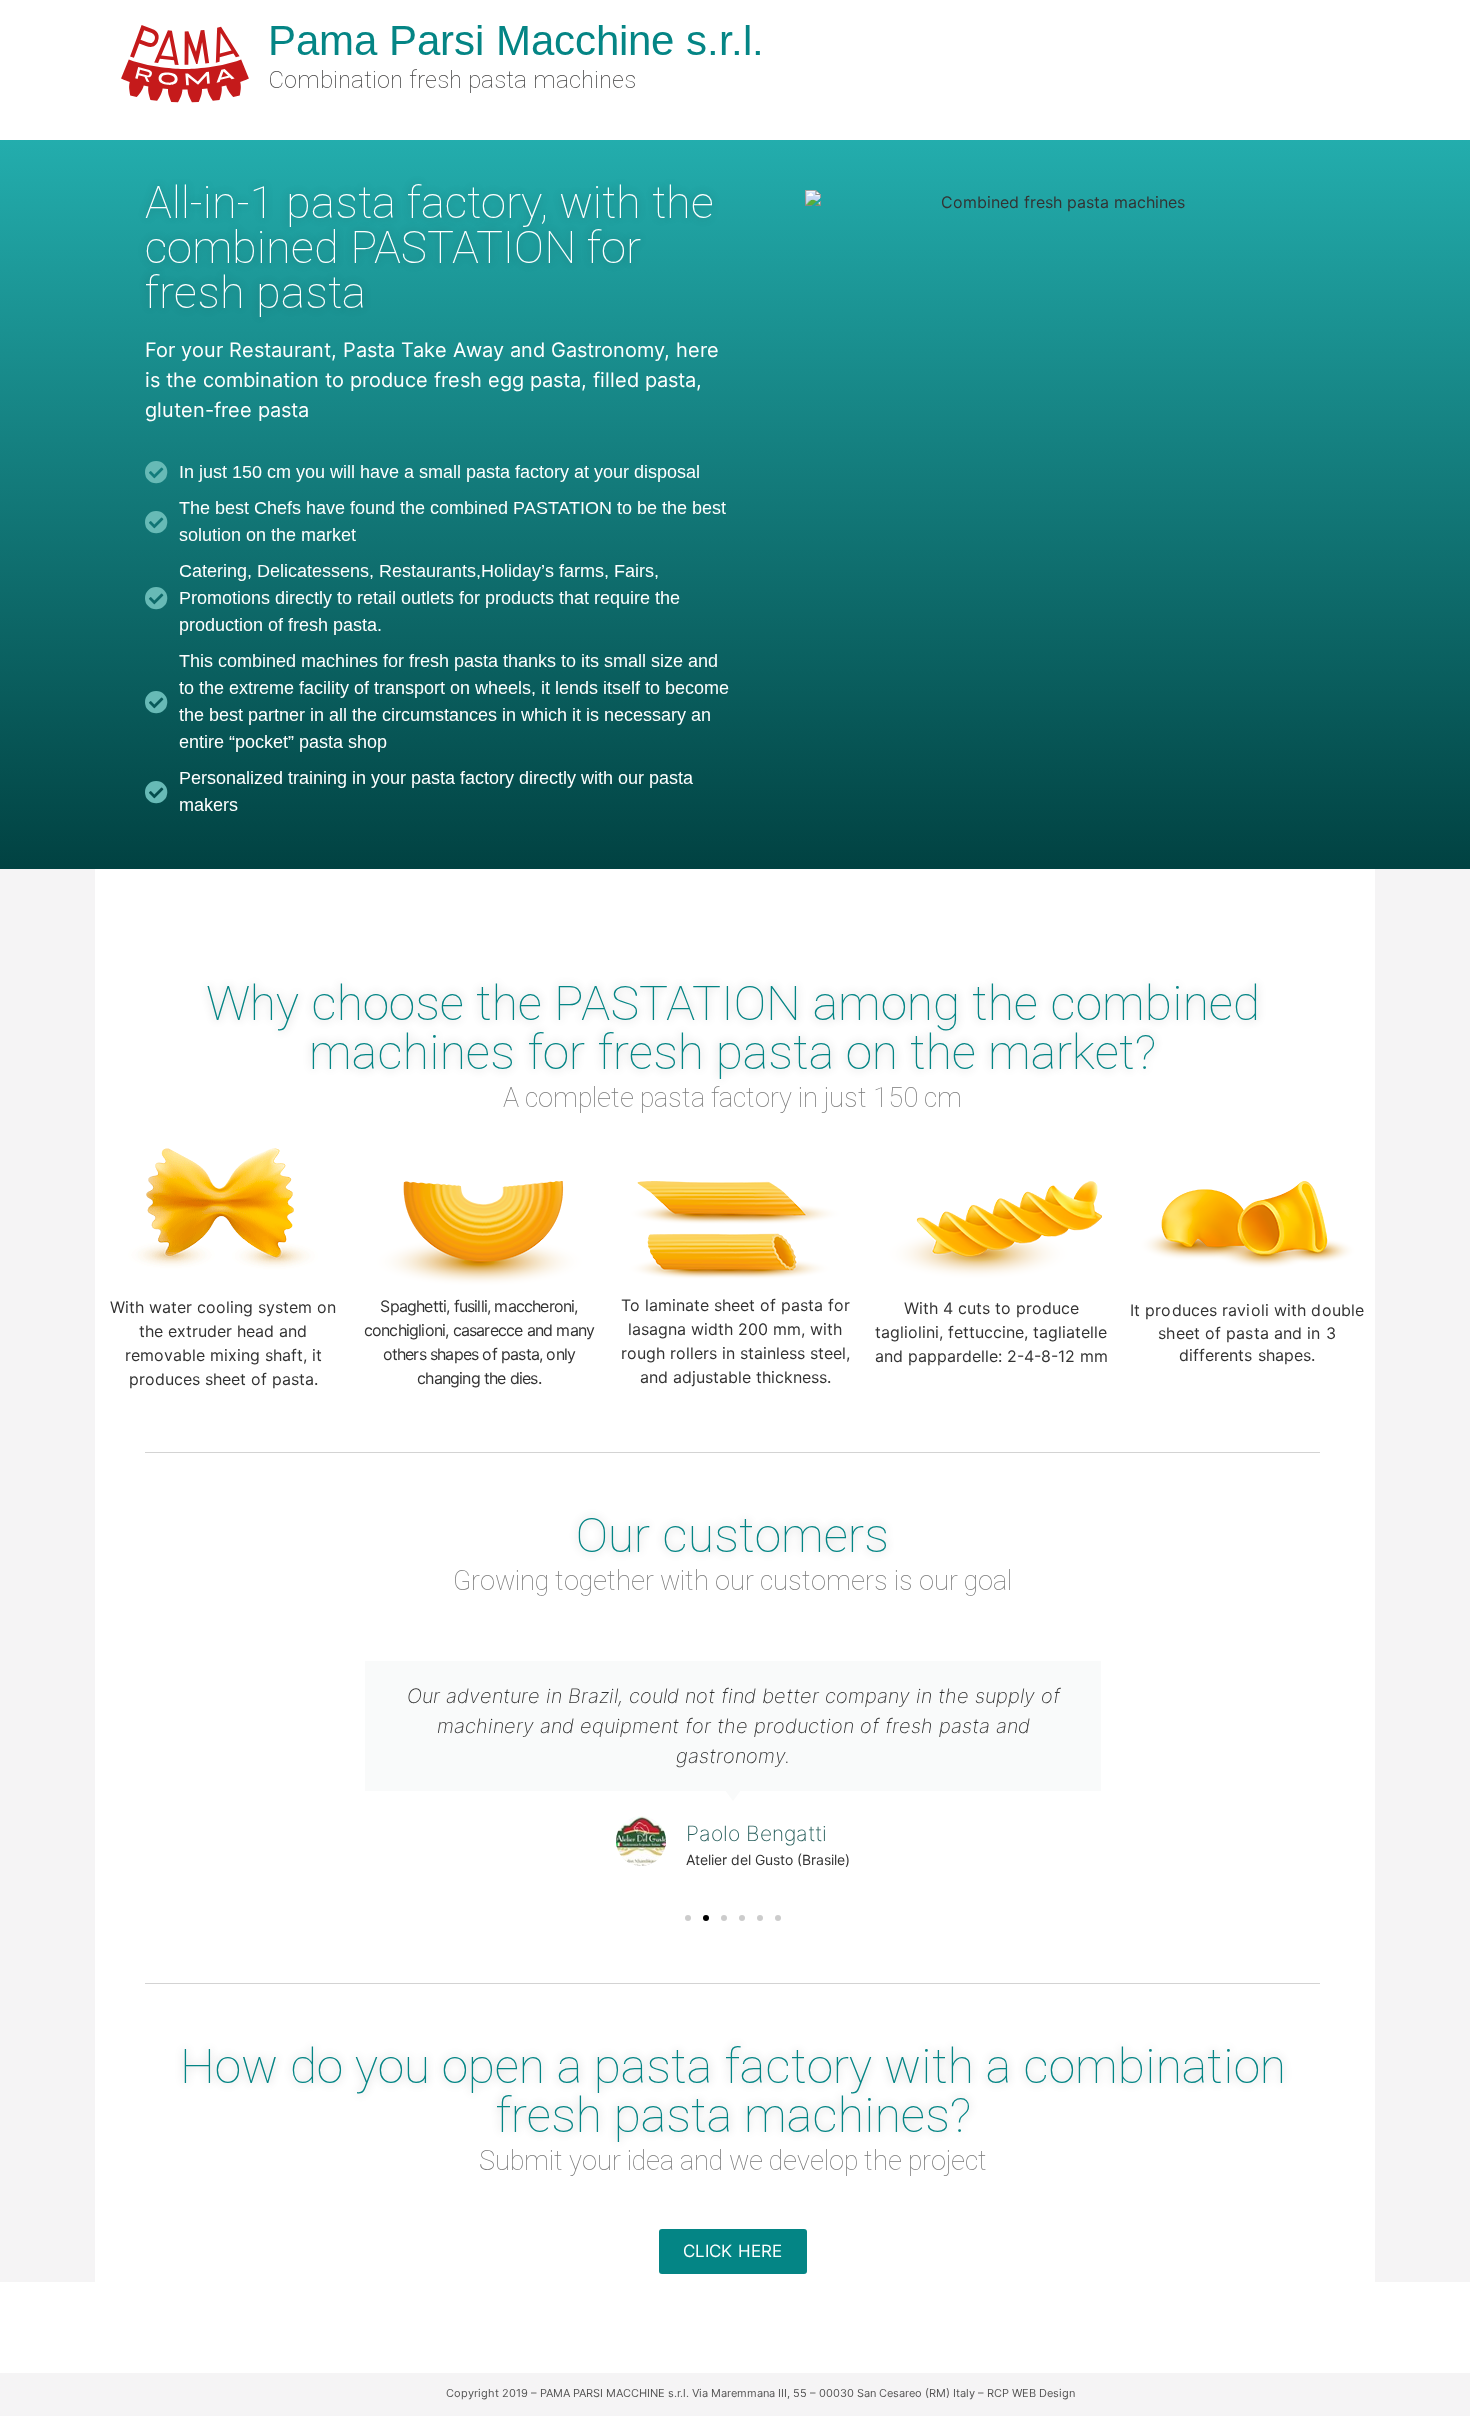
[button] (688, 1918)
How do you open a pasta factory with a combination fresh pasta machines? (733, 2091)
